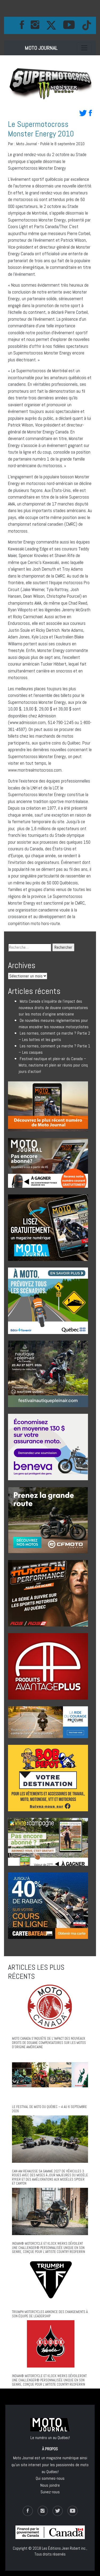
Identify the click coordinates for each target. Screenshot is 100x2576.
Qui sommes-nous (50, 2478)
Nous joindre (50, 2485)
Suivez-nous (50, 2492)
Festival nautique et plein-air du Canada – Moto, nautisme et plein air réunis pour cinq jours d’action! (53, 1065)
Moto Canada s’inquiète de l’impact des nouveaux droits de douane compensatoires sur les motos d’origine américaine (53, 1008)
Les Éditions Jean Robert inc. (64, 2548)
